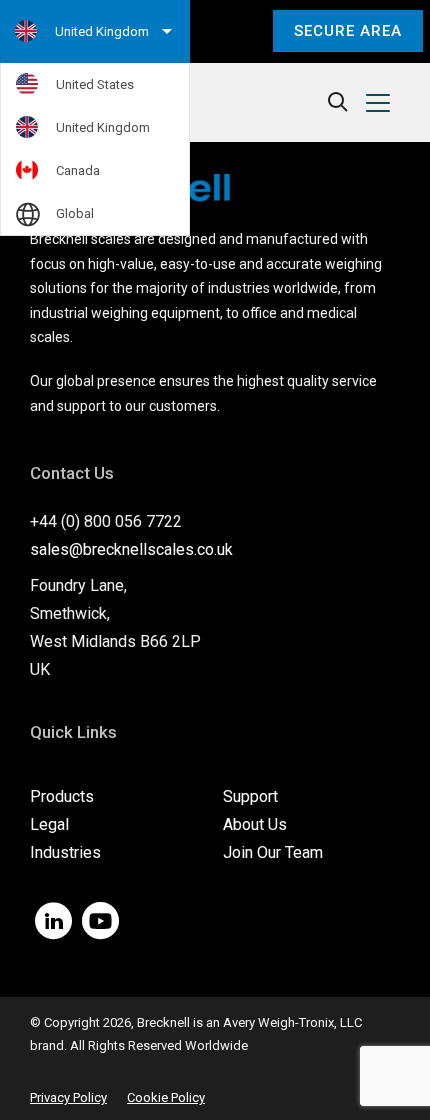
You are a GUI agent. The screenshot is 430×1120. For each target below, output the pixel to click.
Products (62, 796)
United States (95, 84)
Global (75, 213)
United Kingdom (103, 127)
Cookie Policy (166, 1097)
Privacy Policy (68, 1097)
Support (250, 796)
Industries (65, 852)
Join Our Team (273, 852)
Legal (49, 824)
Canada (78, 170)
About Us (255, 824)
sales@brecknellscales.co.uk (131, 549)
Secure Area (348, 31)
